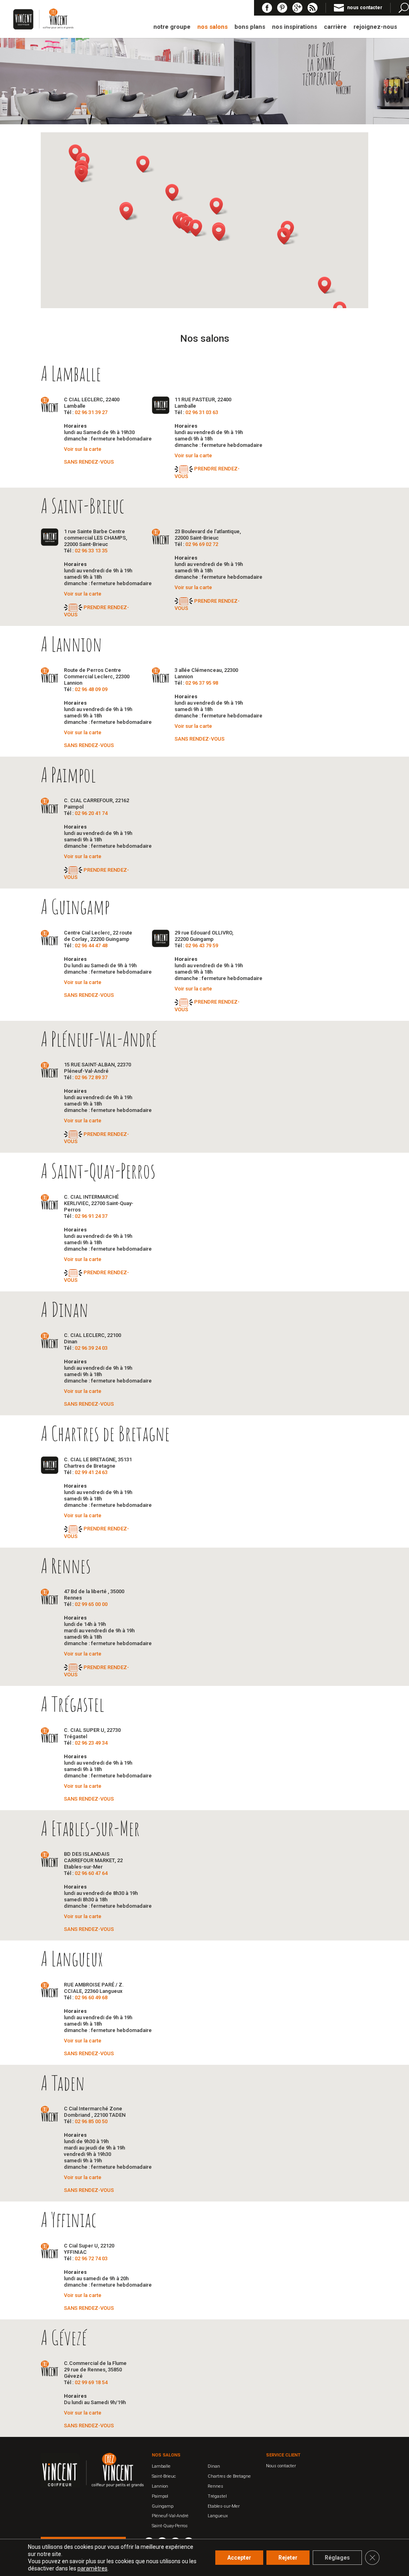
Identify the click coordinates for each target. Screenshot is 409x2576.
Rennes (215, 2486)
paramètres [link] (92, 2568)
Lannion (160, 2486)
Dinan (214, 2466)
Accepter (239, 2558)
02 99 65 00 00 (91, 1604)
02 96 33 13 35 (91, 551)
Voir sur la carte (83, 449)
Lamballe (161, 2466)
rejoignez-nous (375, 27)
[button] (221, 232)
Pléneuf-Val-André (170, 2516)
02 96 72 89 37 (91, 1077)
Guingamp (163, 2506)
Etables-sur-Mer (224, 2506)
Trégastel (217, 2496)
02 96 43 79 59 (202, 945)
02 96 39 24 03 (91, 1348)
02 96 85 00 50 (91, 2121)
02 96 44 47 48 (91, 945)
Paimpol (160, 2496)
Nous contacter (281, 2466)
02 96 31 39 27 (91, 412)
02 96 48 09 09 (91, 689)
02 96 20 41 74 (91, 813)
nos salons (212, 27)
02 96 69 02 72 (202, 544)
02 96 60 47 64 (91, 1873)
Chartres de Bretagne (229, 2476)
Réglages (337, 2558)
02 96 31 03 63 (202, 412)
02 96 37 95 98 (202, 683)
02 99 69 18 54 (91, 2382)
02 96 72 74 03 (91, 2258)
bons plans (250, 27)
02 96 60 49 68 (91, 1997)
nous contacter (365, 8)
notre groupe (172, 27)
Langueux (218, 2516)
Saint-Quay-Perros (170, 2526)
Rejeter (288, 2558)
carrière (335, 27)
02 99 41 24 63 (91, 1472)
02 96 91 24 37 (91, 1216)
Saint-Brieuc (164, 2476)
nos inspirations (295, 27)
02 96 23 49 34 (91, 1743)
